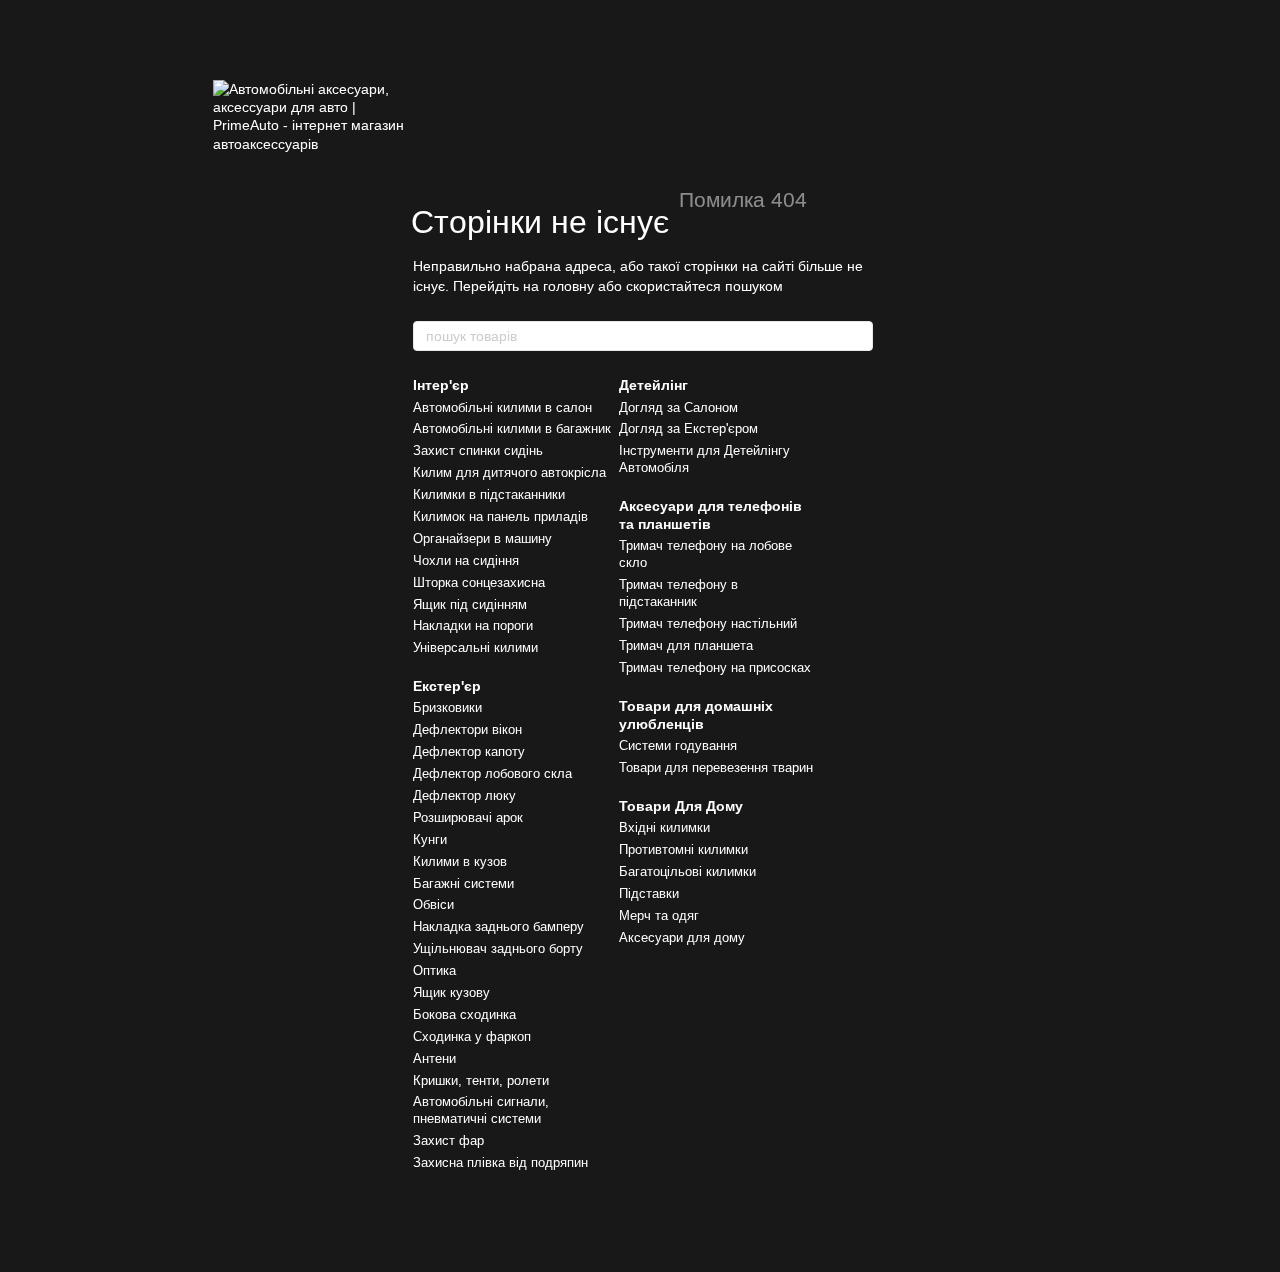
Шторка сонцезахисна (479, 582)
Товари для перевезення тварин (716, 767)
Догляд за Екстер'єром (688, 428)
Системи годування (678, 745)
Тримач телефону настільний (708, 623)
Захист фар (448, 1140)
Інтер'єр (441, 385)
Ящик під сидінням (470, 604)
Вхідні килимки (664, 827)
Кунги (430, 839)
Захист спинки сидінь (478, 450)
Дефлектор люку (464, 795)
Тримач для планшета (686, 645)
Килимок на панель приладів (500, 516)
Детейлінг (653, 385)
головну (568, 286)
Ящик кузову (451, 992)
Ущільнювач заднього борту (498, 948)
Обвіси (433, 904)
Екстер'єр (447, 686)
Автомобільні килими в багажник (512, 428)
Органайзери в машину (482, 538)
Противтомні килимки (683, 849)
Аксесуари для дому (682, 937)
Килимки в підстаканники (489, 494)
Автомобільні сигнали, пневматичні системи (481, 1110)
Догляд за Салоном (678, 407)
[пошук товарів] (857, 336)
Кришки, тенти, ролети (481, 1080)
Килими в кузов (460, 861)
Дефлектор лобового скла (492, 773)
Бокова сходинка (464, 1014)
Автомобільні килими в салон (502, 407)
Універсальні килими (475, 647)
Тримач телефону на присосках (715, 667)
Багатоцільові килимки (687, 871)
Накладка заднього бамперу (498, 926)
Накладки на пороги (473, 625)
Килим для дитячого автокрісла (509, 472)
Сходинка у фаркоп (472, 1036)
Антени (434, 1058)
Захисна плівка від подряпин (500, 1162)
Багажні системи (463, 883)
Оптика (434, 970)
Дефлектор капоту (469, 751)
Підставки (649, 893)
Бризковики (447, 707)
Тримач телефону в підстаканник (678, 593)
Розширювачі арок (468, 817)
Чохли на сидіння (466, 560)
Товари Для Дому (681, 806)
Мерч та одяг (659, 915)
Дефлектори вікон (467, 729)
